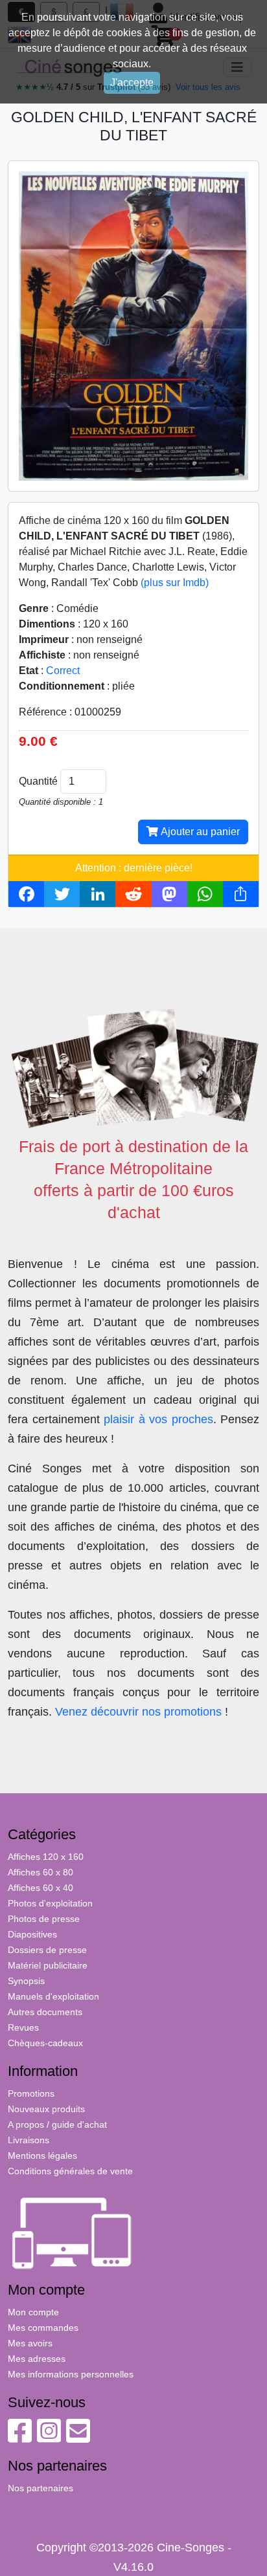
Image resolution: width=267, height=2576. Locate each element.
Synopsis (26, 1981)
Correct (63, 671)
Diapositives (32, 1934)
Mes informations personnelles (71, 2374)
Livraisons (29, 2140)
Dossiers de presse (47, 1950)
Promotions (31, 2093)
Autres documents (45, 2012)
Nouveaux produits (46, 2109)
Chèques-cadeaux (45, 2043)
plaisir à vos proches (158, 1419)
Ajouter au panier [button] (199, 832)
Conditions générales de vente (70, 2171)
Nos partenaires (41, 2488)
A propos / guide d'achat (57, 2124)
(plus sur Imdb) (175, 583)
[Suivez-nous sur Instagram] (49, 2438)
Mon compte (33, 2312)
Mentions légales (42, 2156)
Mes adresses (37, 2359)
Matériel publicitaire (48, 1965)
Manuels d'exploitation (53, 1996)
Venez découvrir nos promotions (138, 1712)
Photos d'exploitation (50, 1903)
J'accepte (132, 82)
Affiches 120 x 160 (46, 1857)
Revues (23, 2027)
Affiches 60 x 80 (41, 1872)
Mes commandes (43, 2328)
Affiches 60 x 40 (41, 1888)
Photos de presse (44, 1919)
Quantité (38, 781)
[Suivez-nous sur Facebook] (20, 2438)
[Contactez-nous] (78, 2438)
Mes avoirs (30, 2343)
